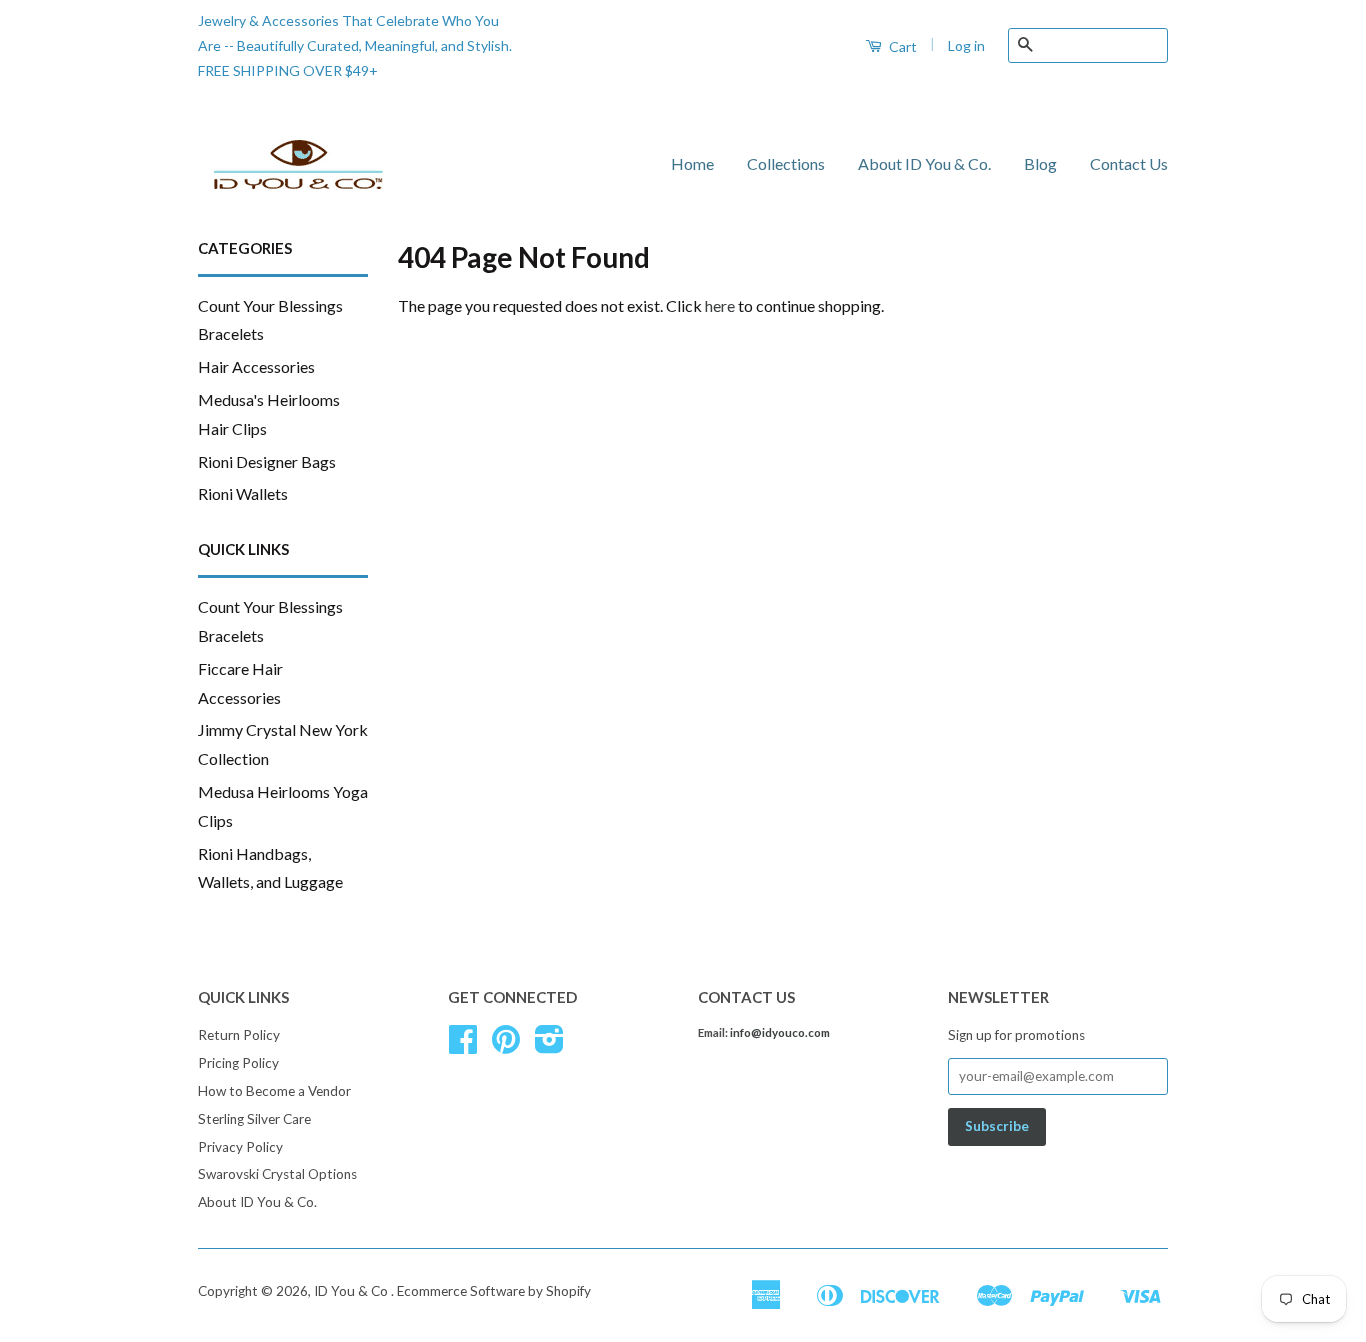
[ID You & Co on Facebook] (463, 1046)
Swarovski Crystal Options (277, 1174)
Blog (1040, 163)
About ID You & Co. (924, 163)
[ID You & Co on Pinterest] (506, 1046)
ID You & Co (352, 1291)
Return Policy (239, 1035)
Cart (901, 46)
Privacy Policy (240, 1147)
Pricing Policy (238, 1063)
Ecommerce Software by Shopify (494, 1291)
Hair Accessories (256, 366)
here (720, 305)
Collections (786, 163)
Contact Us (1129, 163)
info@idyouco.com (780, 1032)
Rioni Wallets (243, 493)
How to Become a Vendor (274, 1091)
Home (692, 163)
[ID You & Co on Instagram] (549, 1046)
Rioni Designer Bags (267, 461)
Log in (966, 45)
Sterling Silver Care (254, 1119)
